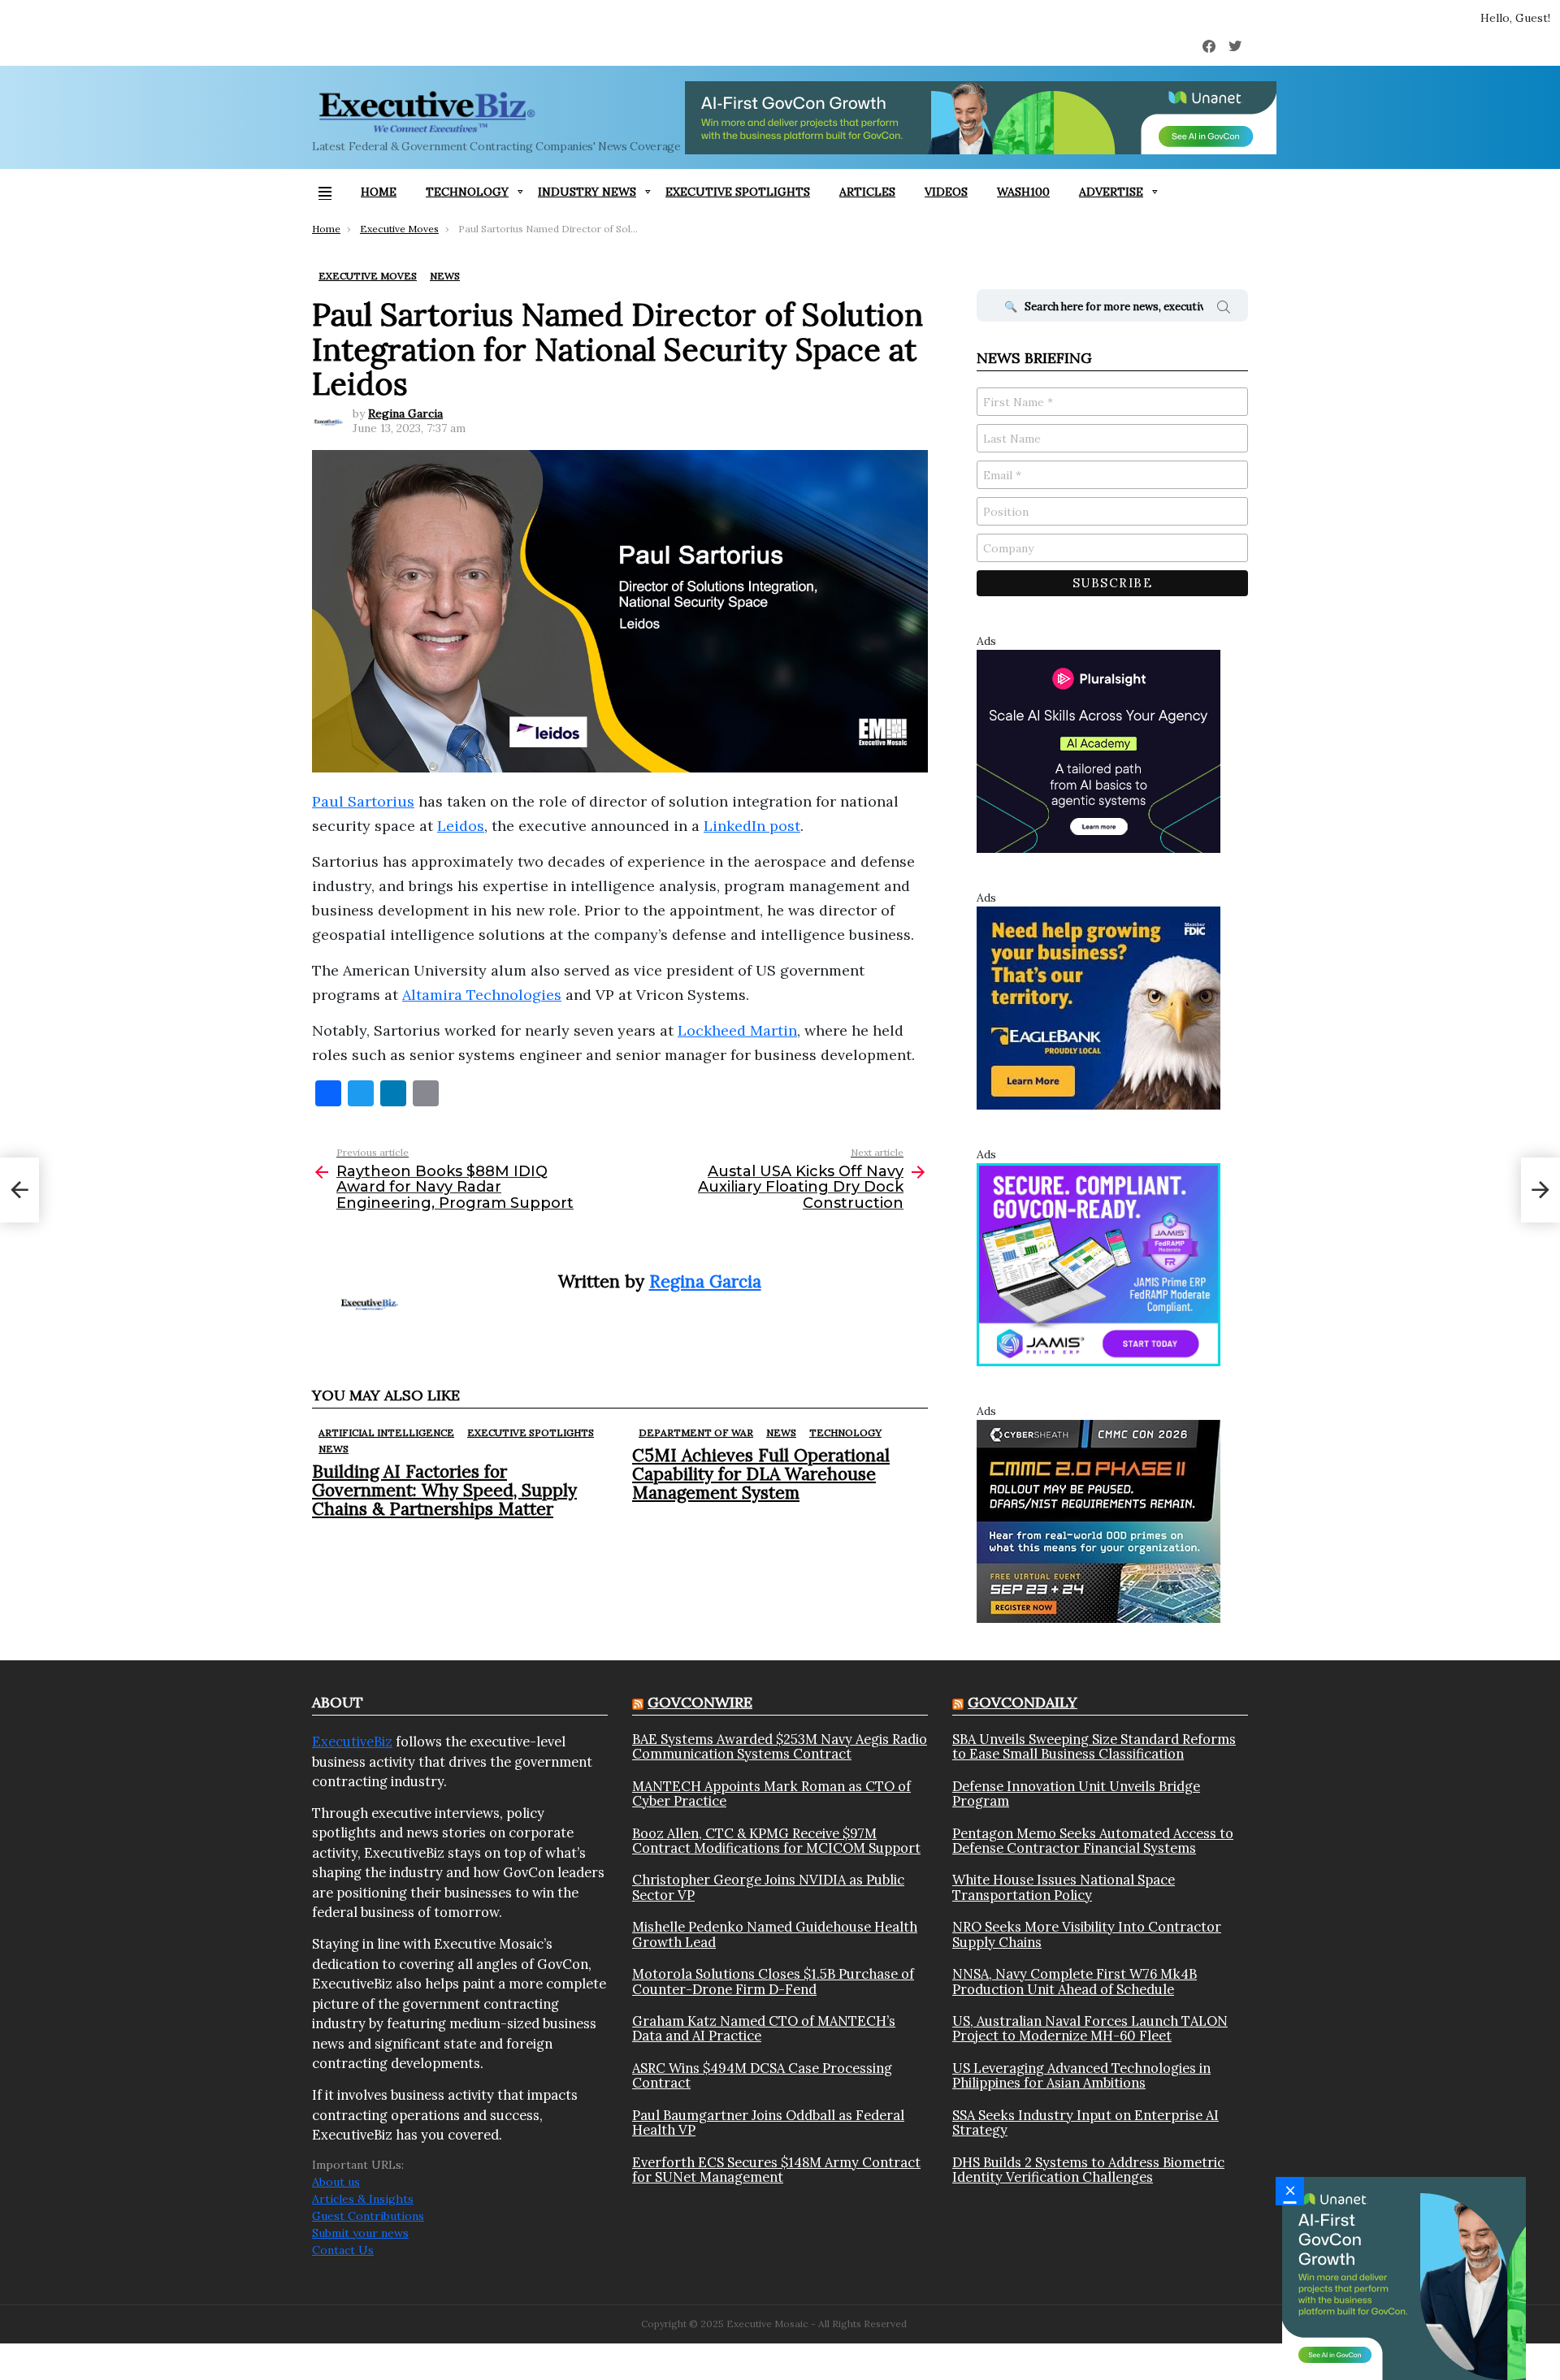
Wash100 (1023, 192)
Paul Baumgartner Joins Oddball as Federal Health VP (768, 2123)
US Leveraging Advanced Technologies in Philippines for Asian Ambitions (1081, 2076)
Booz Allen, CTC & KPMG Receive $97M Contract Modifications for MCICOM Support (776, 1841)
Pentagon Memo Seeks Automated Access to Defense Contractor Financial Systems (1093, 1841)
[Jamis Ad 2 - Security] (1098, 1264)
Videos (946, 192)
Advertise (1111, 192)
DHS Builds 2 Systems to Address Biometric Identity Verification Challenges (1088, 2170)
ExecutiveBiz (352, 1742)
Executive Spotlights (738, 192)
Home (379, 192)
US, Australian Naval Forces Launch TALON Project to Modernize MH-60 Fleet (1090, 2029)
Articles (867, 192)
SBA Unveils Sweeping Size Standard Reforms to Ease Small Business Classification (1094, 1747)
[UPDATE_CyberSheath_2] (1098, 1521)
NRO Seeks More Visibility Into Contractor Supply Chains (1087, 1934)
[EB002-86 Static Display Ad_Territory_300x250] (1098, 1007)
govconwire (700, 1702)
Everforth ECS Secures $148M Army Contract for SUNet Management (776, 2170)
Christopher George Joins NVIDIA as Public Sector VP (768, 1887)
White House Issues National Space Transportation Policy (1064, 1887)
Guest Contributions (368, 2216)
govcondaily (1023, 1702)
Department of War (696, 1432)
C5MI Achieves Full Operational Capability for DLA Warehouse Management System (761, 1474)
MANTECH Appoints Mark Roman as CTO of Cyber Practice (771, 1794)
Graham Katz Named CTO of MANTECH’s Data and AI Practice (764, 2029)
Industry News (587, 192)
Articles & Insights (363, 2199)
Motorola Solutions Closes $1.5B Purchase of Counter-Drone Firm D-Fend (773, 1982)
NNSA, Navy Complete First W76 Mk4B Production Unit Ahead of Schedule (1075, 1982)
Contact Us (343, 2250)
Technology (467, 192)
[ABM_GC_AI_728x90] (981, 118)
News (334, 1449)
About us (336, 2182)
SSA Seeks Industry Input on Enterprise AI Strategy (1085, 2123)
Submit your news (360, 2233)
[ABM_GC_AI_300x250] (1404, 2278)
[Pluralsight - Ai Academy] (1098, 751)
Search (1224, 309)
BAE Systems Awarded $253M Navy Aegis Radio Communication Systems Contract (780, 1747)
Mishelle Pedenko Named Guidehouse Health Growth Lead (775, 1934)
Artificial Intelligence (386, 1432)
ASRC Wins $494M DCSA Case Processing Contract (762, 2076)
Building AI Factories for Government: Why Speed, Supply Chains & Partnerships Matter (444, 1490)
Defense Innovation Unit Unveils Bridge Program (1076, 1794)
